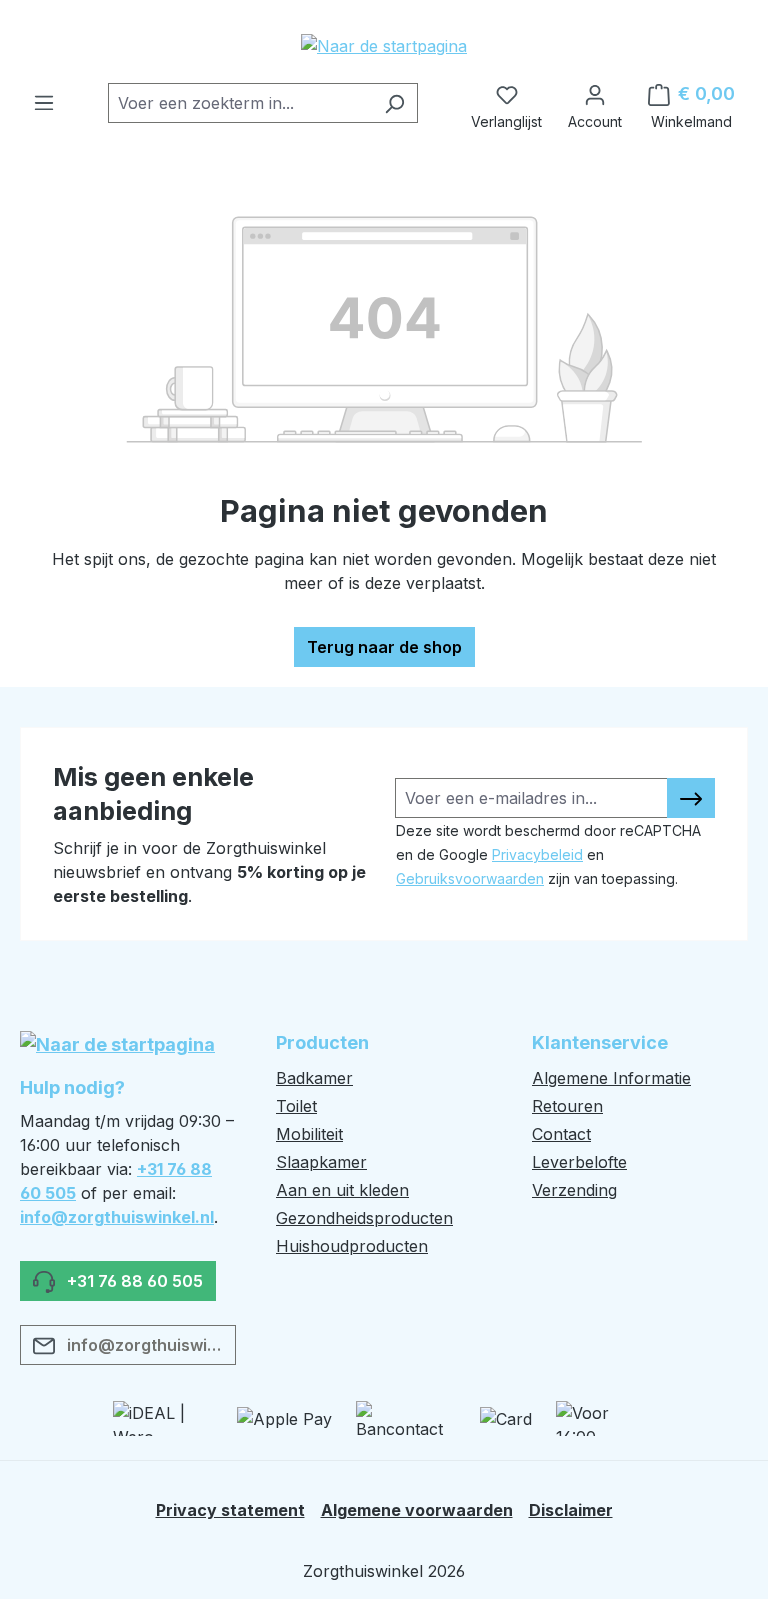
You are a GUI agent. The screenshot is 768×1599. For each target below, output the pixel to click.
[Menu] (44, 97)
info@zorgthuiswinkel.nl (117, 1217)
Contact (561, 1134)
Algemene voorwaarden (417, 1510)
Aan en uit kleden (342, 1190)
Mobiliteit (309, 1134)
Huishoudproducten (352, 1246)
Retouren (567, 1106)
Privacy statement (230, 1510)
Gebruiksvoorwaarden (470, 878)
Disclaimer (571, 1510)
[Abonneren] (691, 798)
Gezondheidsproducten (364, 1218)
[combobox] (240, 103)
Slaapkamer (321, 1162)
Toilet (296, 1106)
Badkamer (314, 1078)
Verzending (574, 1190)
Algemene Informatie (611, 1078)
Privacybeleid (537, 854)
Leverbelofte (579, 1162)
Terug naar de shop (384, 647)
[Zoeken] (394, 103)
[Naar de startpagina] (384, 45)
